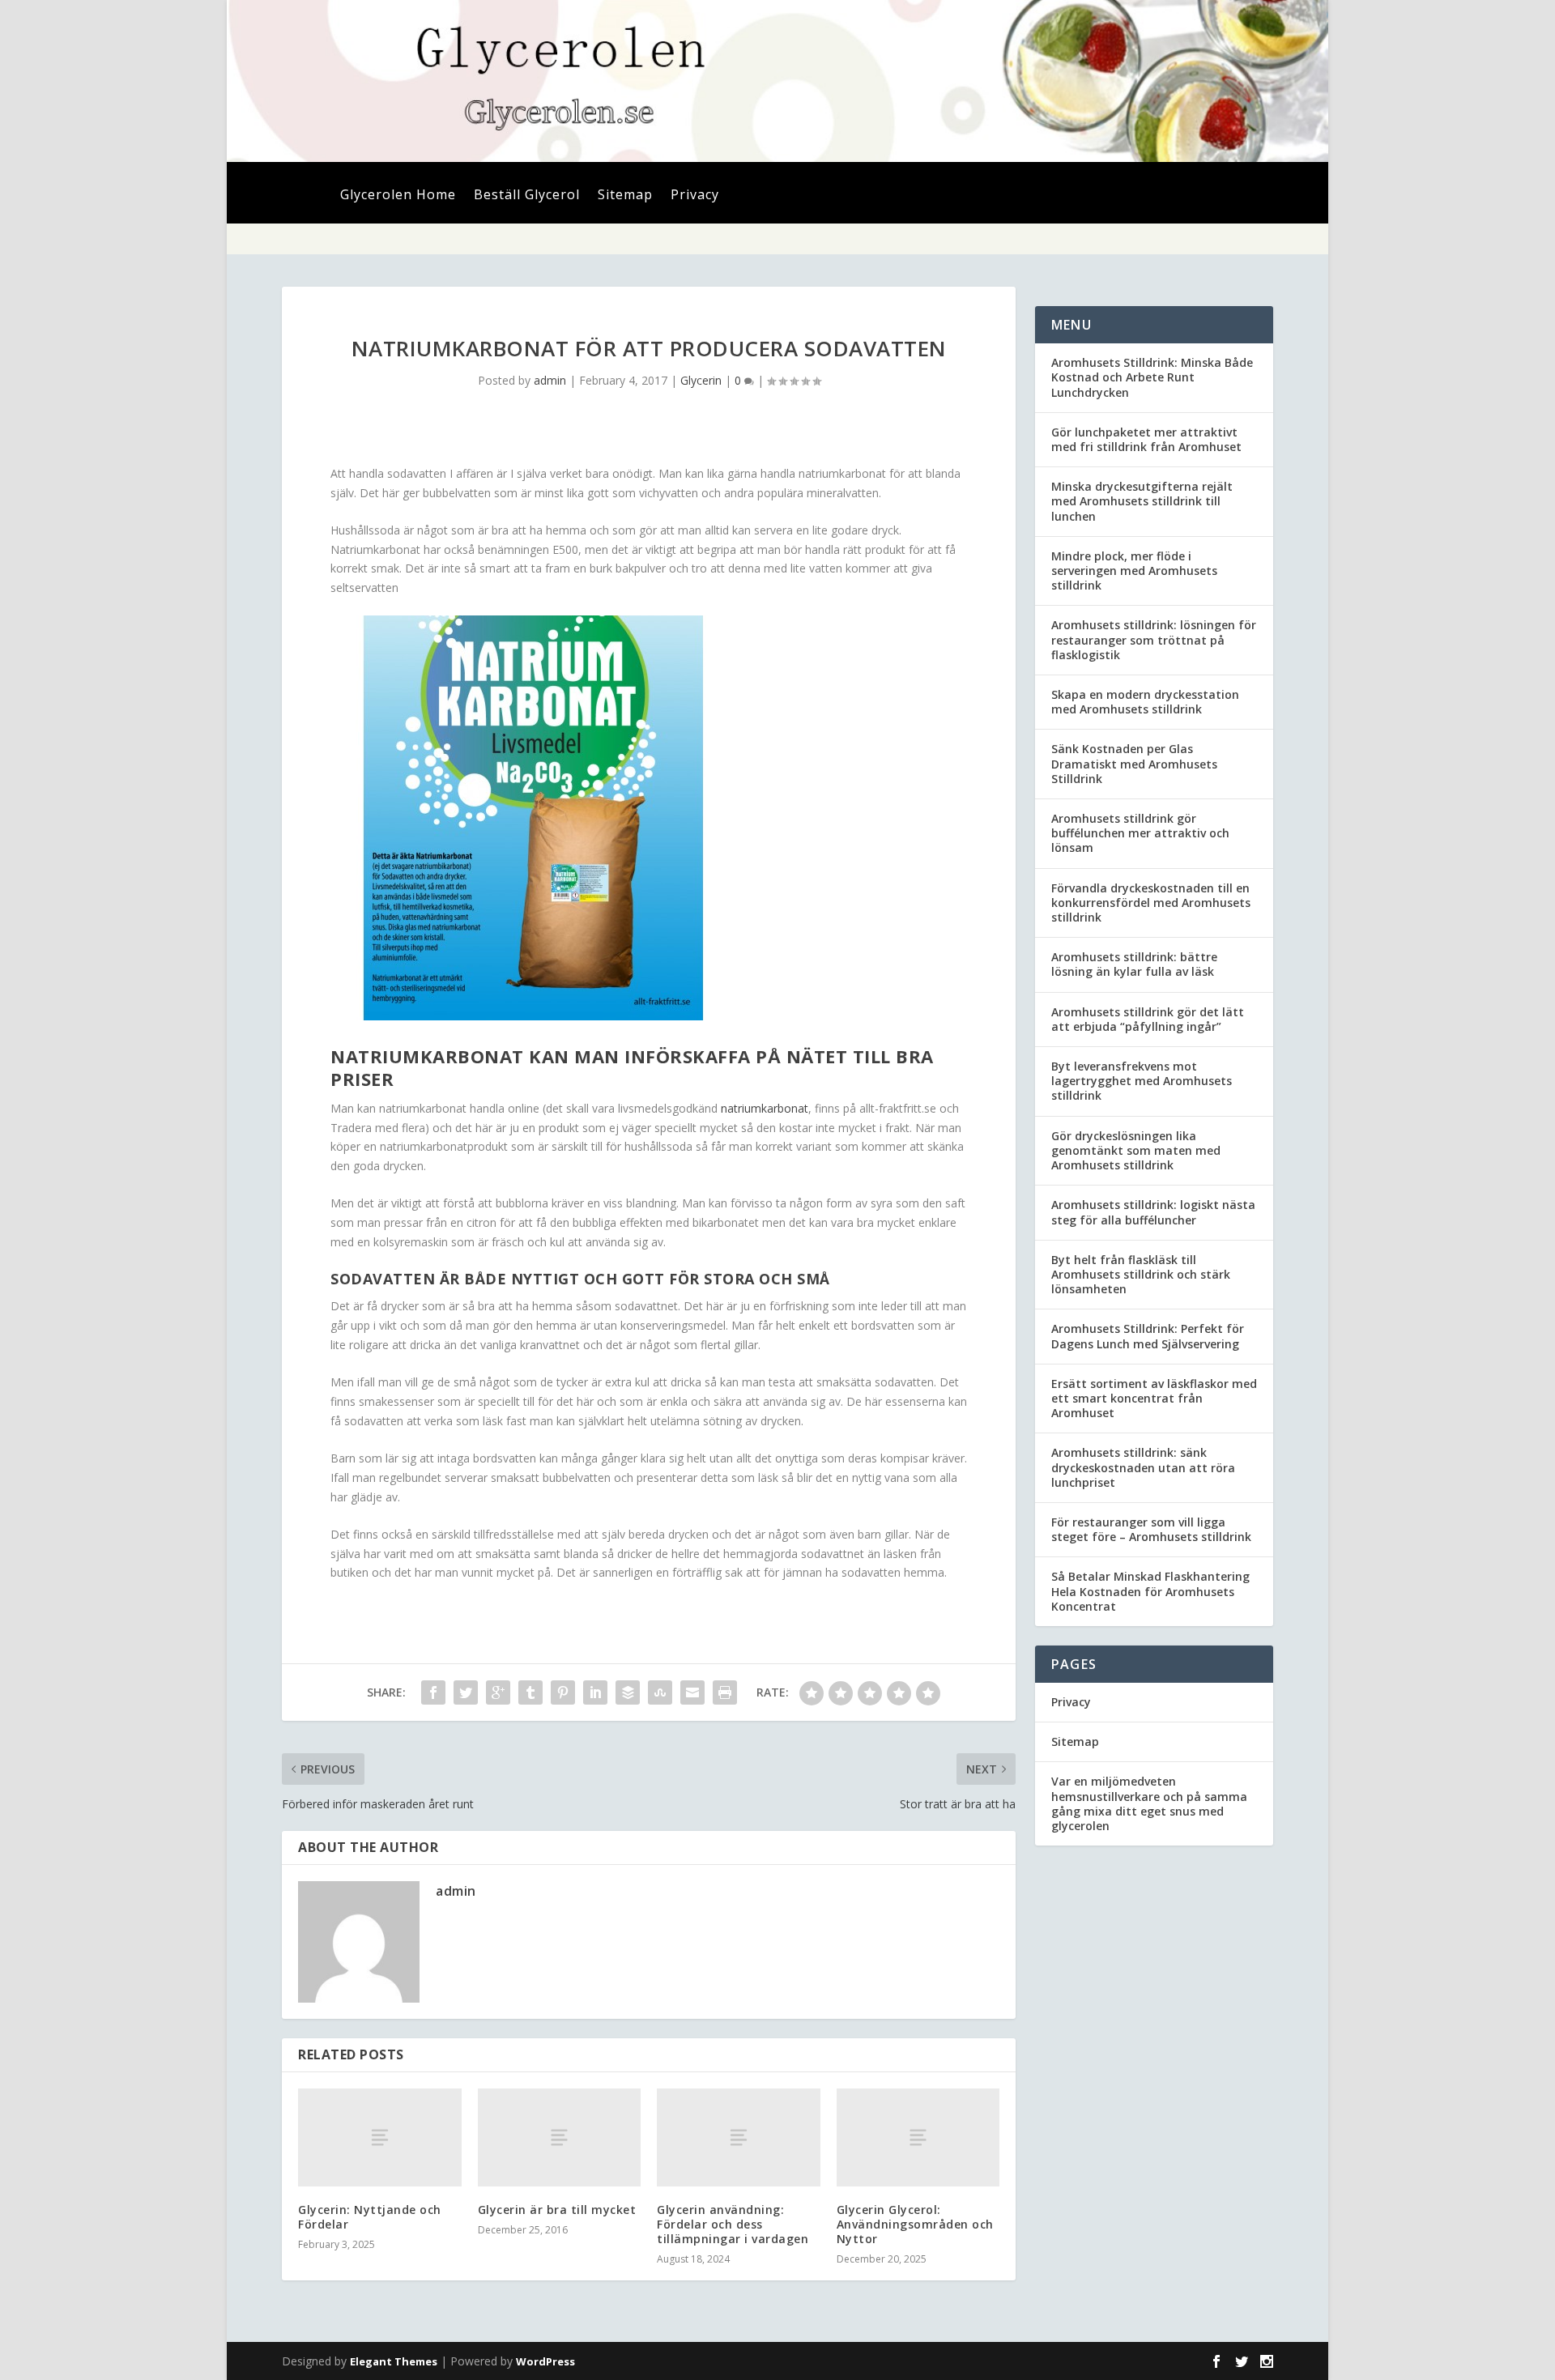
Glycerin (701, 380)
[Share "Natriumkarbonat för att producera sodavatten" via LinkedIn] (595, 1692)
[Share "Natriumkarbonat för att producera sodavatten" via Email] (692, 1692)
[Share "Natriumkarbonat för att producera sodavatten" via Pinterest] (563, 1692)
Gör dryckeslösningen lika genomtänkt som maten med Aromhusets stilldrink (1136, 1150)
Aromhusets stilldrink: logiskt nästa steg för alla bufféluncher (1153, 1212)
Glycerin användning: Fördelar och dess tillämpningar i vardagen (733, 2224)
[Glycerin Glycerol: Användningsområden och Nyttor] (918, 2137)
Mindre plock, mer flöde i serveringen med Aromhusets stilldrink (1134, 571)
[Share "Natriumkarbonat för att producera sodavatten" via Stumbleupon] (660, 1692)
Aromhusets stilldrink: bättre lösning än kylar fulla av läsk (1134, 964)
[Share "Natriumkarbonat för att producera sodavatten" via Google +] (498, 1692)
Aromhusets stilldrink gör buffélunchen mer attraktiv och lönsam (1140, 833)
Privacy (695, 196)
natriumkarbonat (765, 1108)
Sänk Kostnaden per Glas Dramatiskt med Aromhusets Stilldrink (1134, 763)
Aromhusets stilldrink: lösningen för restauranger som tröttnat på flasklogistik (1154, 639)
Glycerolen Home (398, 196)
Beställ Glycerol (527, 196)
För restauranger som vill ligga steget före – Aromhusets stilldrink (1151, 1529)
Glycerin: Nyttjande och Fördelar (370, 2217)
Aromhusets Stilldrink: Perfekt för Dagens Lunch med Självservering (1148, 1336)
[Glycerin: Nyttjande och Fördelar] (380, 2137)
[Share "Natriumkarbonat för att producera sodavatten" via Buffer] (628, 1692)
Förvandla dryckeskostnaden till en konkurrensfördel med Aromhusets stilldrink (1151, 903)
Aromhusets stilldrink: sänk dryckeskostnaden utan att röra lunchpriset (1143, 1467)
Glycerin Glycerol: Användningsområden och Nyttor (915, 2224)
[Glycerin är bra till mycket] (560, 2137)
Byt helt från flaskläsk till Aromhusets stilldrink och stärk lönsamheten (1141, 1274)
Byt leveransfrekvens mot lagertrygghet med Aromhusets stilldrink (1142, 1081)
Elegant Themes (394, 2361)
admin (550, 380)
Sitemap (625, 196)
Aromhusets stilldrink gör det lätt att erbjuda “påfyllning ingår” (1148, 1019)
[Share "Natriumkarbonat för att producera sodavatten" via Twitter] (466, 1692)
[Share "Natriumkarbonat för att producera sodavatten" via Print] (725, 1692)
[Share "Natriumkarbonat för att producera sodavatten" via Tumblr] (530, 1692)
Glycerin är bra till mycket (557, 2210)
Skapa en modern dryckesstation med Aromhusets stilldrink (1145, 702)
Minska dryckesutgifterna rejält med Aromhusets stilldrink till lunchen (1142, 501)
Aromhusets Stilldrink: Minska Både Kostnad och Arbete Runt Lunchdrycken (1152, 377)
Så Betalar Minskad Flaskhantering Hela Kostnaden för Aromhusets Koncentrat (1150, 1591)
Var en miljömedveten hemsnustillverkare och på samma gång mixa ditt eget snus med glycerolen (1149, 1803)
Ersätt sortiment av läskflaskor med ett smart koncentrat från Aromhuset (1154, 1398)
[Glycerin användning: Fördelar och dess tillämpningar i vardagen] (739, 2137)
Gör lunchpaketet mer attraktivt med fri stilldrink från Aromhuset (1146, 439)
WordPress (545, 2361)
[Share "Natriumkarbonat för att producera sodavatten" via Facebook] (433, 1692)
